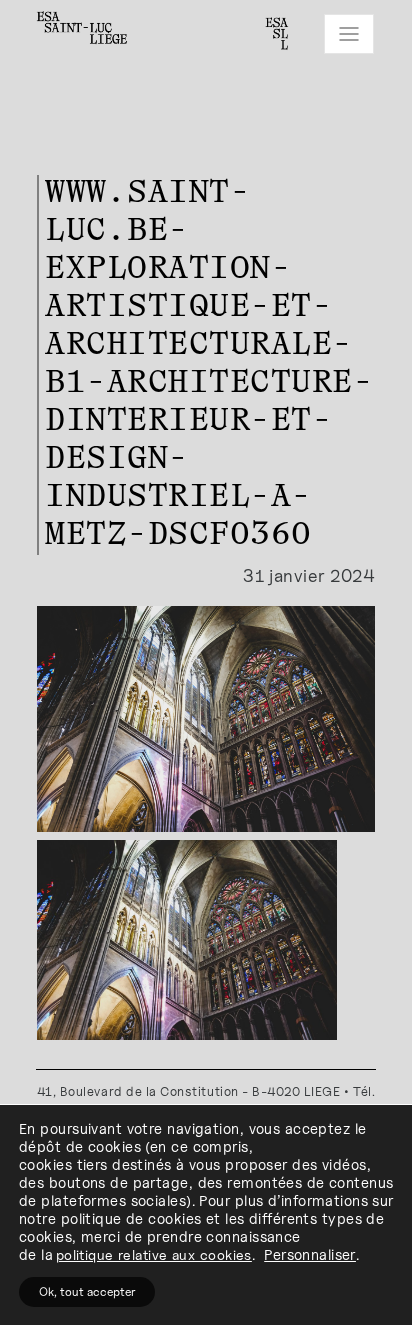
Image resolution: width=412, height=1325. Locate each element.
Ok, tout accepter (87, 1291)
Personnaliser (310, 1254)
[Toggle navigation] (349, 34)
